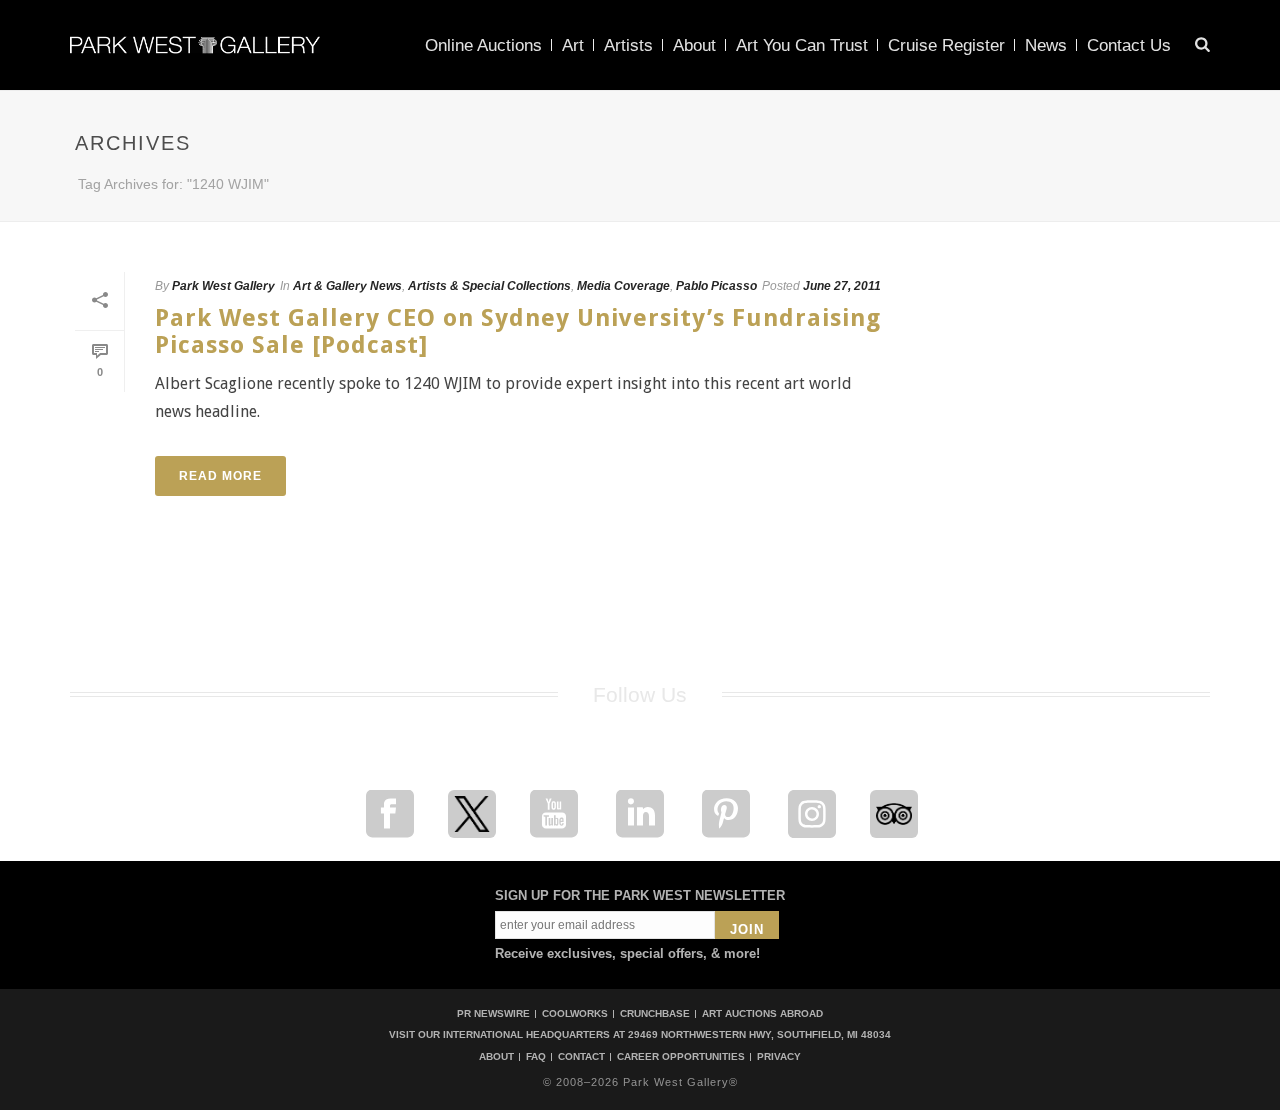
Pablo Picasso (716, 286)
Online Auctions (483, 45)
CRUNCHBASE (655, 1013)
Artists (628, 45)
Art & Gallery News (347, 286)
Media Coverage (623, 286)
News (1046, 45)
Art (573, 45)
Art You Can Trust (802, 45)
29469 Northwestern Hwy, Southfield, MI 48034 (759, 1034)
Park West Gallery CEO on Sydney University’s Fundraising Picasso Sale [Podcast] (518, 331)
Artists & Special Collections (489, 286)
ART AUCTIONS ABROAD (762, 1013)
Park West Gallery (223, 286)
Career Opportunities (681, 1057)
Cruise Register (946, 45)
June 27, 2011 (842, 286)
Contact (581, 1057)
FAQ (536, 1057)
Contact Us (1129, 45)
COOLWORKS (575, 1013)
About (694, 45)
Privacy (779, 1057)
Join (747, 929)
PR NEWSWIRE (493, 1013)
